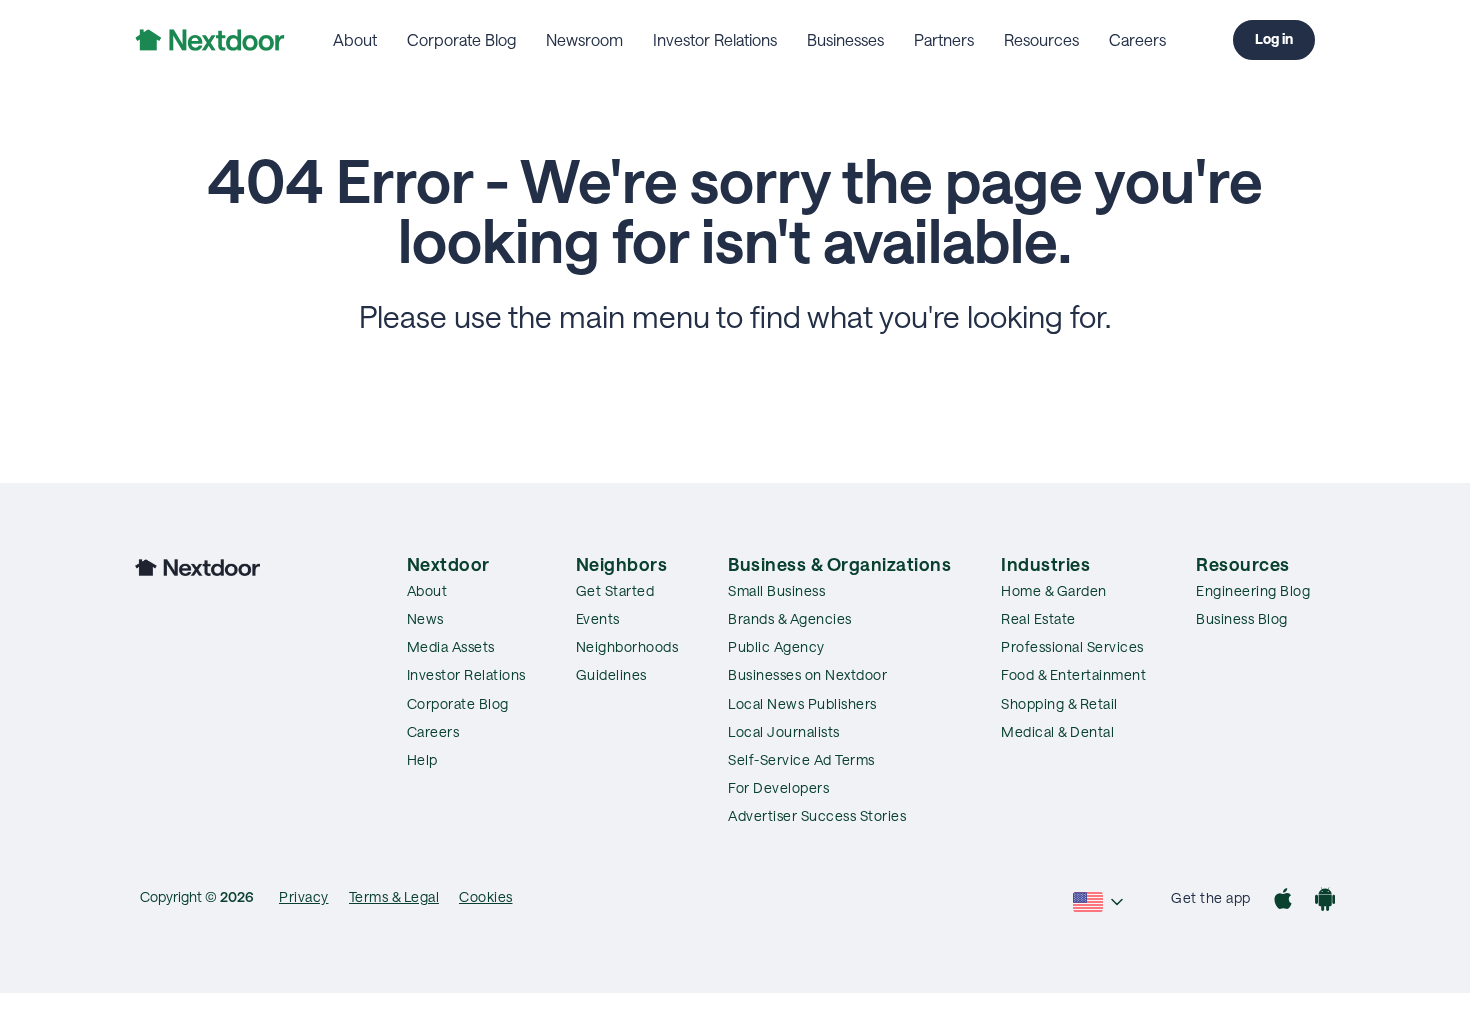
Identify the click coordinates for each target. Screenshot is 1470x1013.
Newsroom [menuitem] (584, 39)
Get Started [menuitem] (615, 590)
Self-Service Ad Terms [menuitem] (801, 759)
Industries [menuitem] (1045, 564)
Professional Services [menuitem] (1072, 646)
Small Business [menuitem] (776, 590)
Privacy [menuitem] (304, 896)
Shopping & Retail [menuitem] (1059, 703)
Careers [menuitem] (1137, 39)
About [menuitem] (355, 39)
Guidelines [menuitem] (611, 674)
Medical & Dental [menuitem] (1057, 731)
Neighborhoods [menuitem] (627, 646)
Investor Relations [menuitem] (715, 39)
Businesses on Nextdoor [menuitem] (807, 674)
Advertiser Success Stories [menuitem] (817, 815)
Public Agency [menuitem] (776, 646)
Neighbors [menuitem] (622, 564)
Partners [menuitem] (944, 39)
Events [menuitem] (598, 618)
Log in (1274, 38)
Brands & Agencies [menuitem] (790, 618)
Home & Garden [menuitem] (1054, 590)
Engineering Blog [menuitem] (1253, 590)
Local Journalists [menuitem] (784, 731)
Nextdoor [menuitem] (448, 564)
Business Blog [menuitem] (1242, 618)
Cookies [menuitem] (486, 896)
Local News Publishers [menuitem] (802, 703)
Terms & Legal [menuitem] (394, 896)
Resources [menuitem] (1041, 39)
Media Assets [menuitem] (451, 646)
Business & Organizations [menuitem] (839, 564)
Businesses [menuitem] (845, 39)
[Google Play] (1325, 901)
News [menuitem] (425, 618)
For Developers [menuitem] (778, 787)
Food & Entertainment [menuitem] (1073, 674)
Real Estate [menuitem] (1038, 618)
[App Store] (1283, 901)
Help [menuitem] (422, 759)
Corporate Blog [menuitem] (461, 39)
